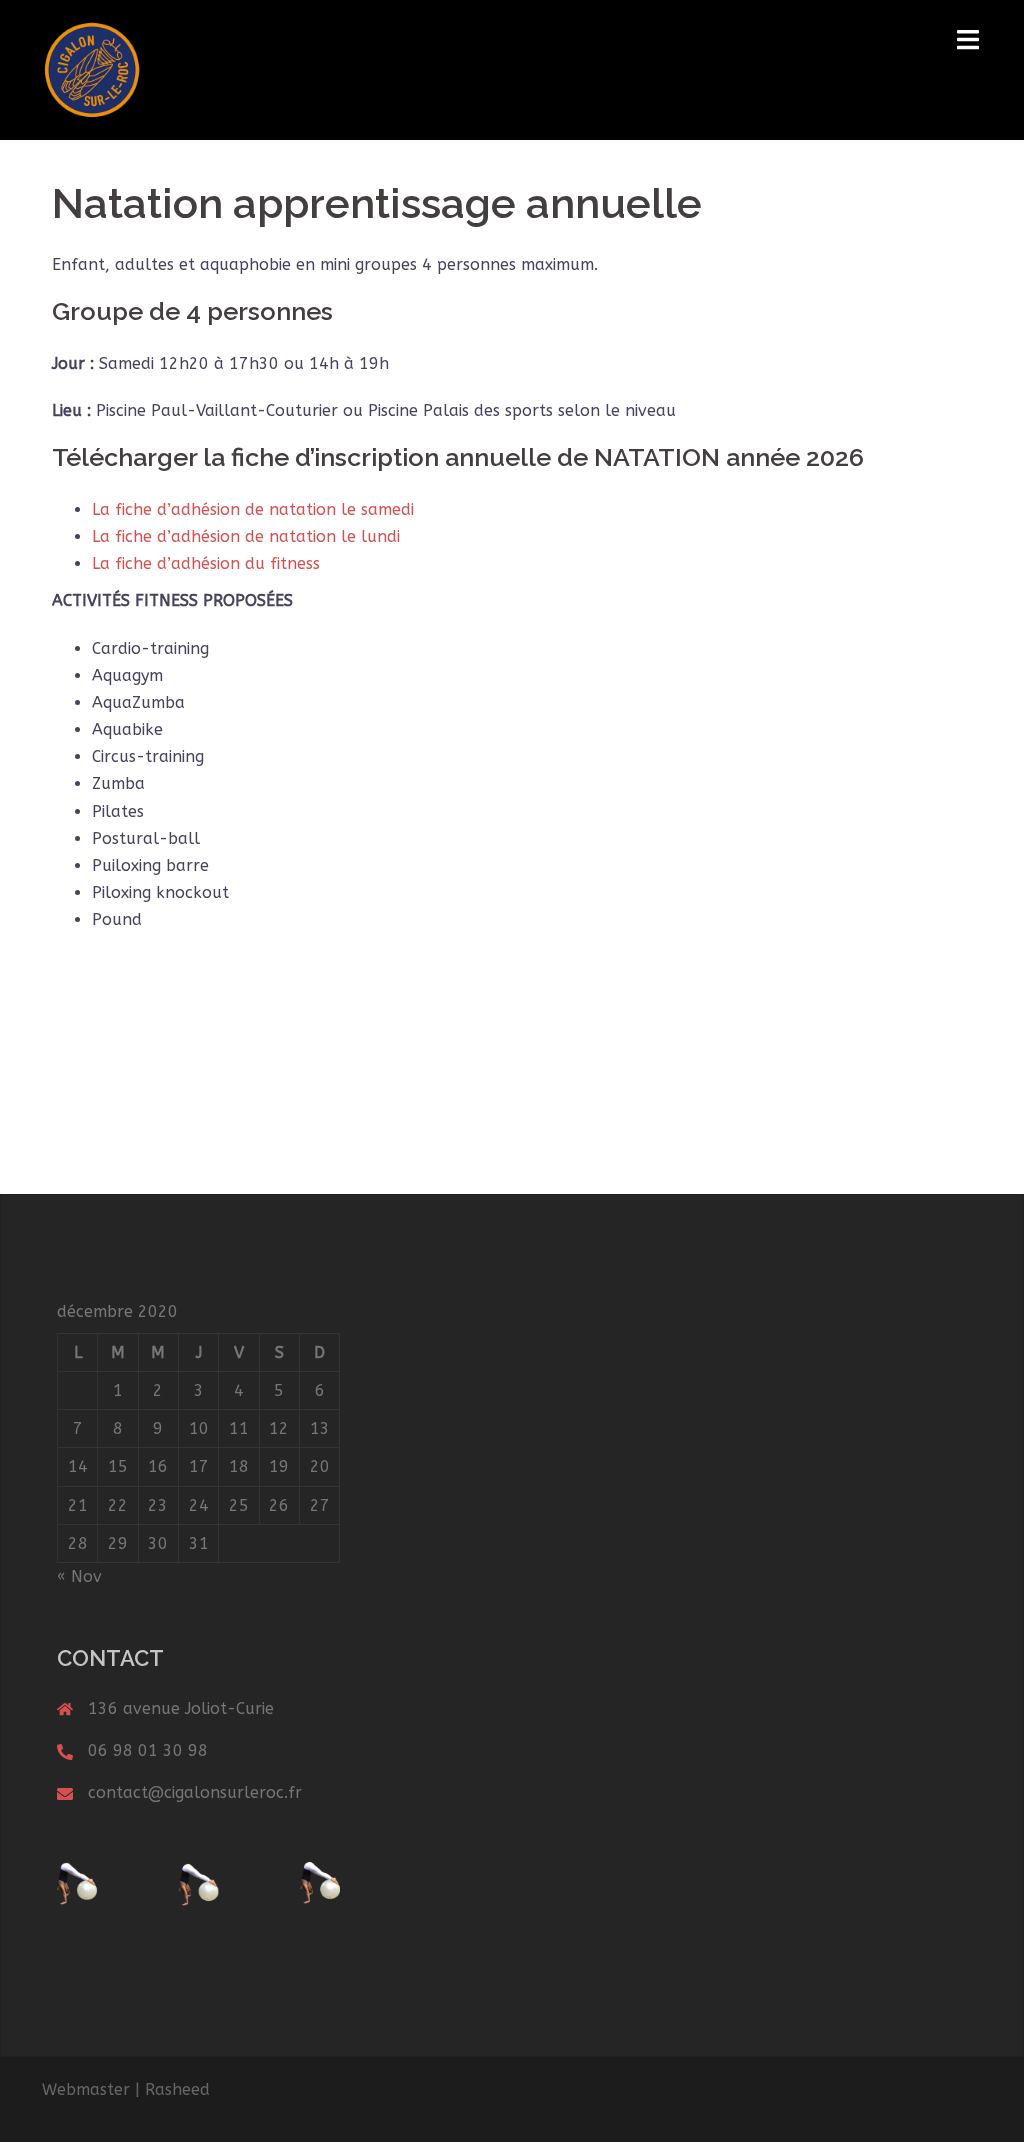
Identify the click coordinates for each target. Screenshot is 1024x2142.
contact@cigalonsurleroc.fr (195, 1792)
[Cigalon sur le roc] (92, 68)
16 (158, 1466)
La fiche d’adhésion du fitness (206, 563)
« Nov (79, 1576)
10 (199, 1428)
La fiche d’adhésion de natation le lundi (246, 536)
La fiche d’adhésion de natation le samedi (253, 509)
